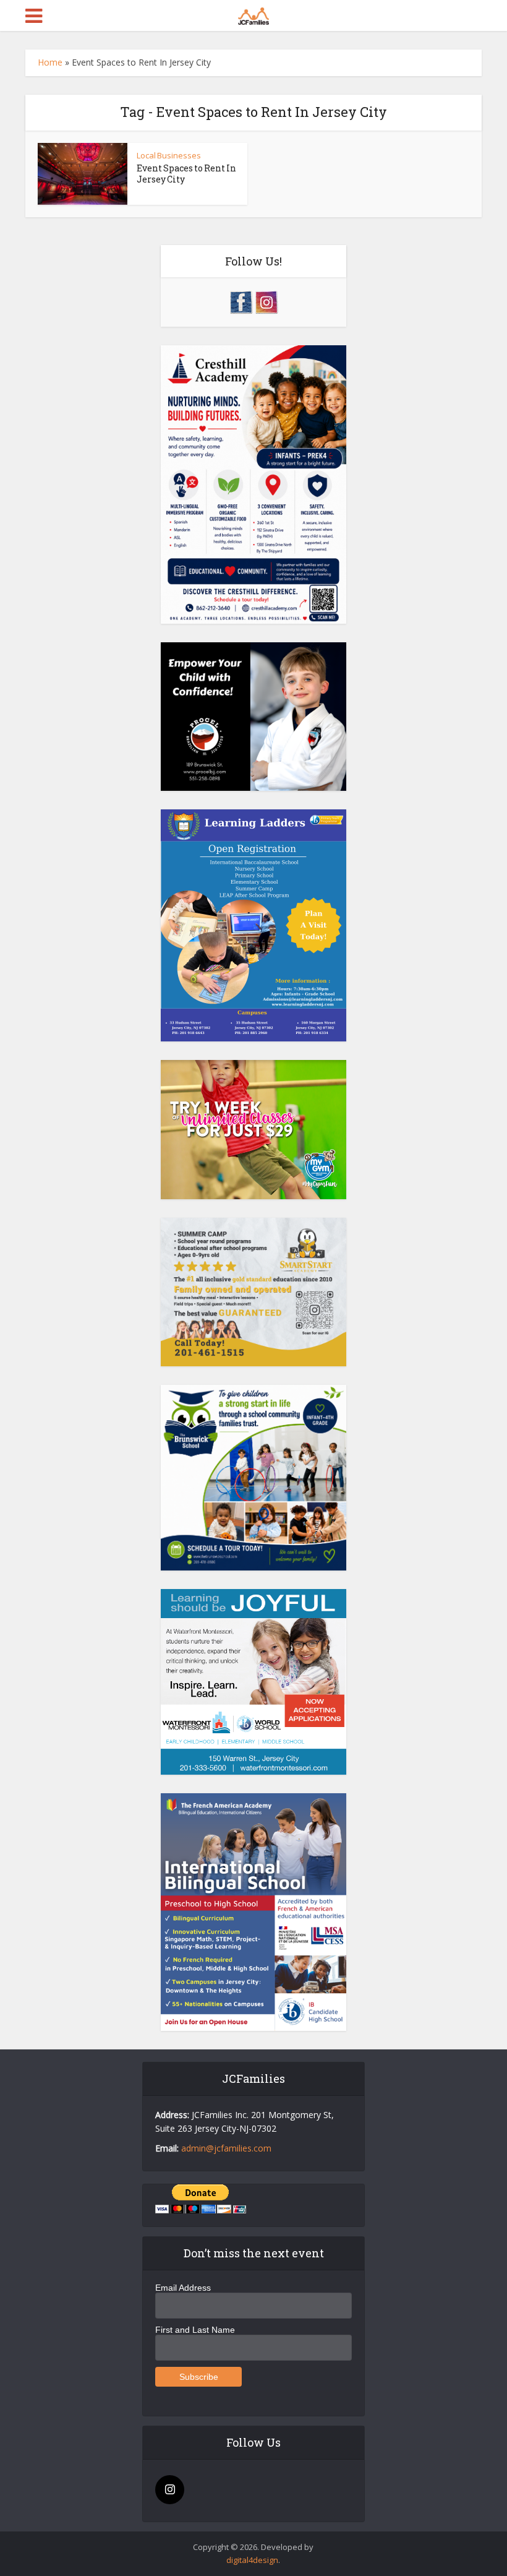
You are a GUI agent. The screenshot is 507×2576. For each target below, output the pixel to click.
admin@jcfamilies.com (226, 2148)
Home (50, 62)
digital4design (252, 2560)
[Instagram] (170, 2490)
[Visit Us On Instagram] (266, 301)
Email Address (183, 2288)
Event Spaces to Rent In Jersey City (186, 174)
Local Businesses (169, 155)
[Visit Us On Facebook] (241, 301)
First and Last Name (195, 2330)
